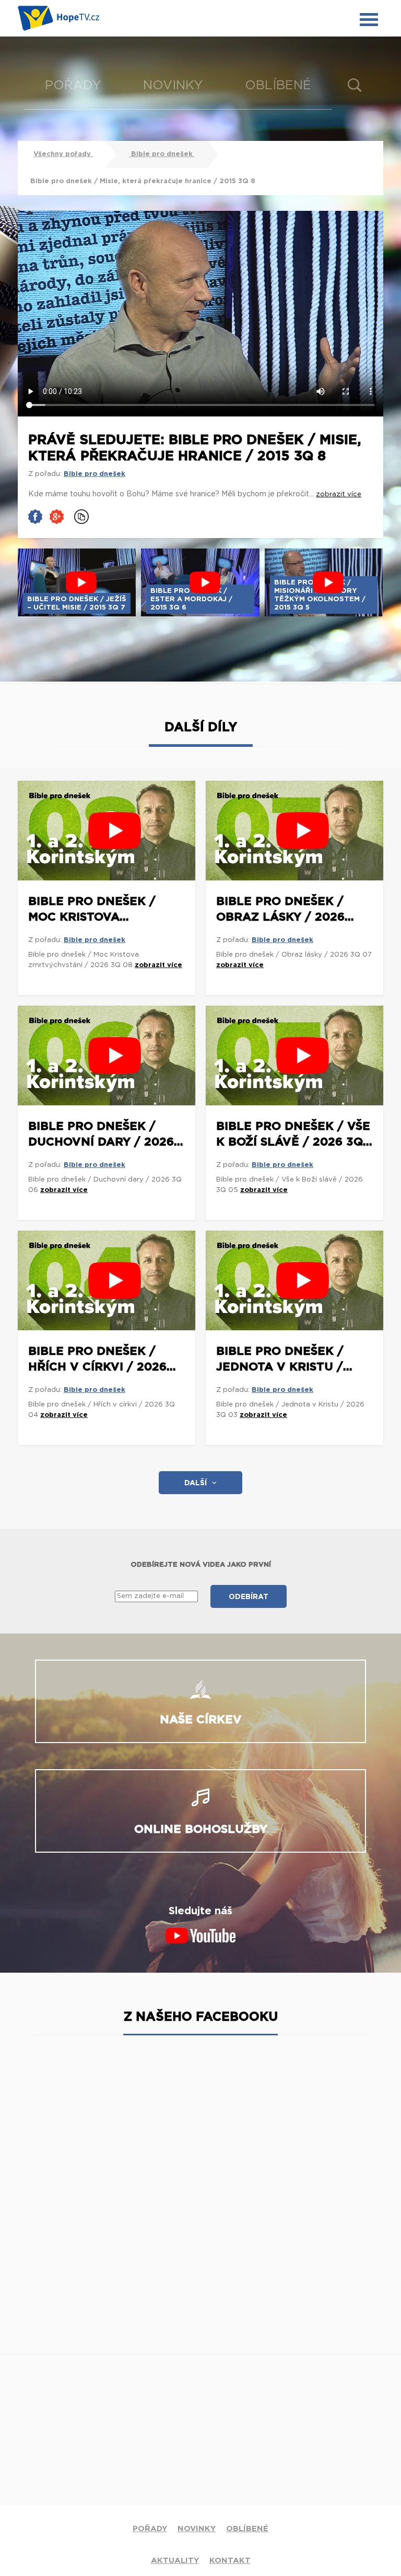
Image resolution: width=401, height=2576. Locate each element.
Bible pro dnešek (162, 154)
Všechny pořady (63, 154)
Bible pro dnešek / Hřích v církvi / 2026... (102, 1359)
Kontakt (230, 2561)
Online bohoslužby (201, 1829)
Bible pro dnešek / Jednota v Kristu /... (284, 1359)
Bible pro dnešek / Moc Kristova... (92, 909)
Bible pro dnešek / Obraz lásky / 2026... (285, 909)
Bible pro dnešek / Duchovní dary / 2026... (106, 1134)
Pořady (73, 86)
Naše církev (201, 1720)
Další (196, 1483)
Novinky (173, 86)
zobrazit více (158, 965)
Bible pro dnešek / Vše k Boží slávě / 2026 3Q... (294, 1134)
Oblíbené (278, 86)
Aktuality (175, 2561)
